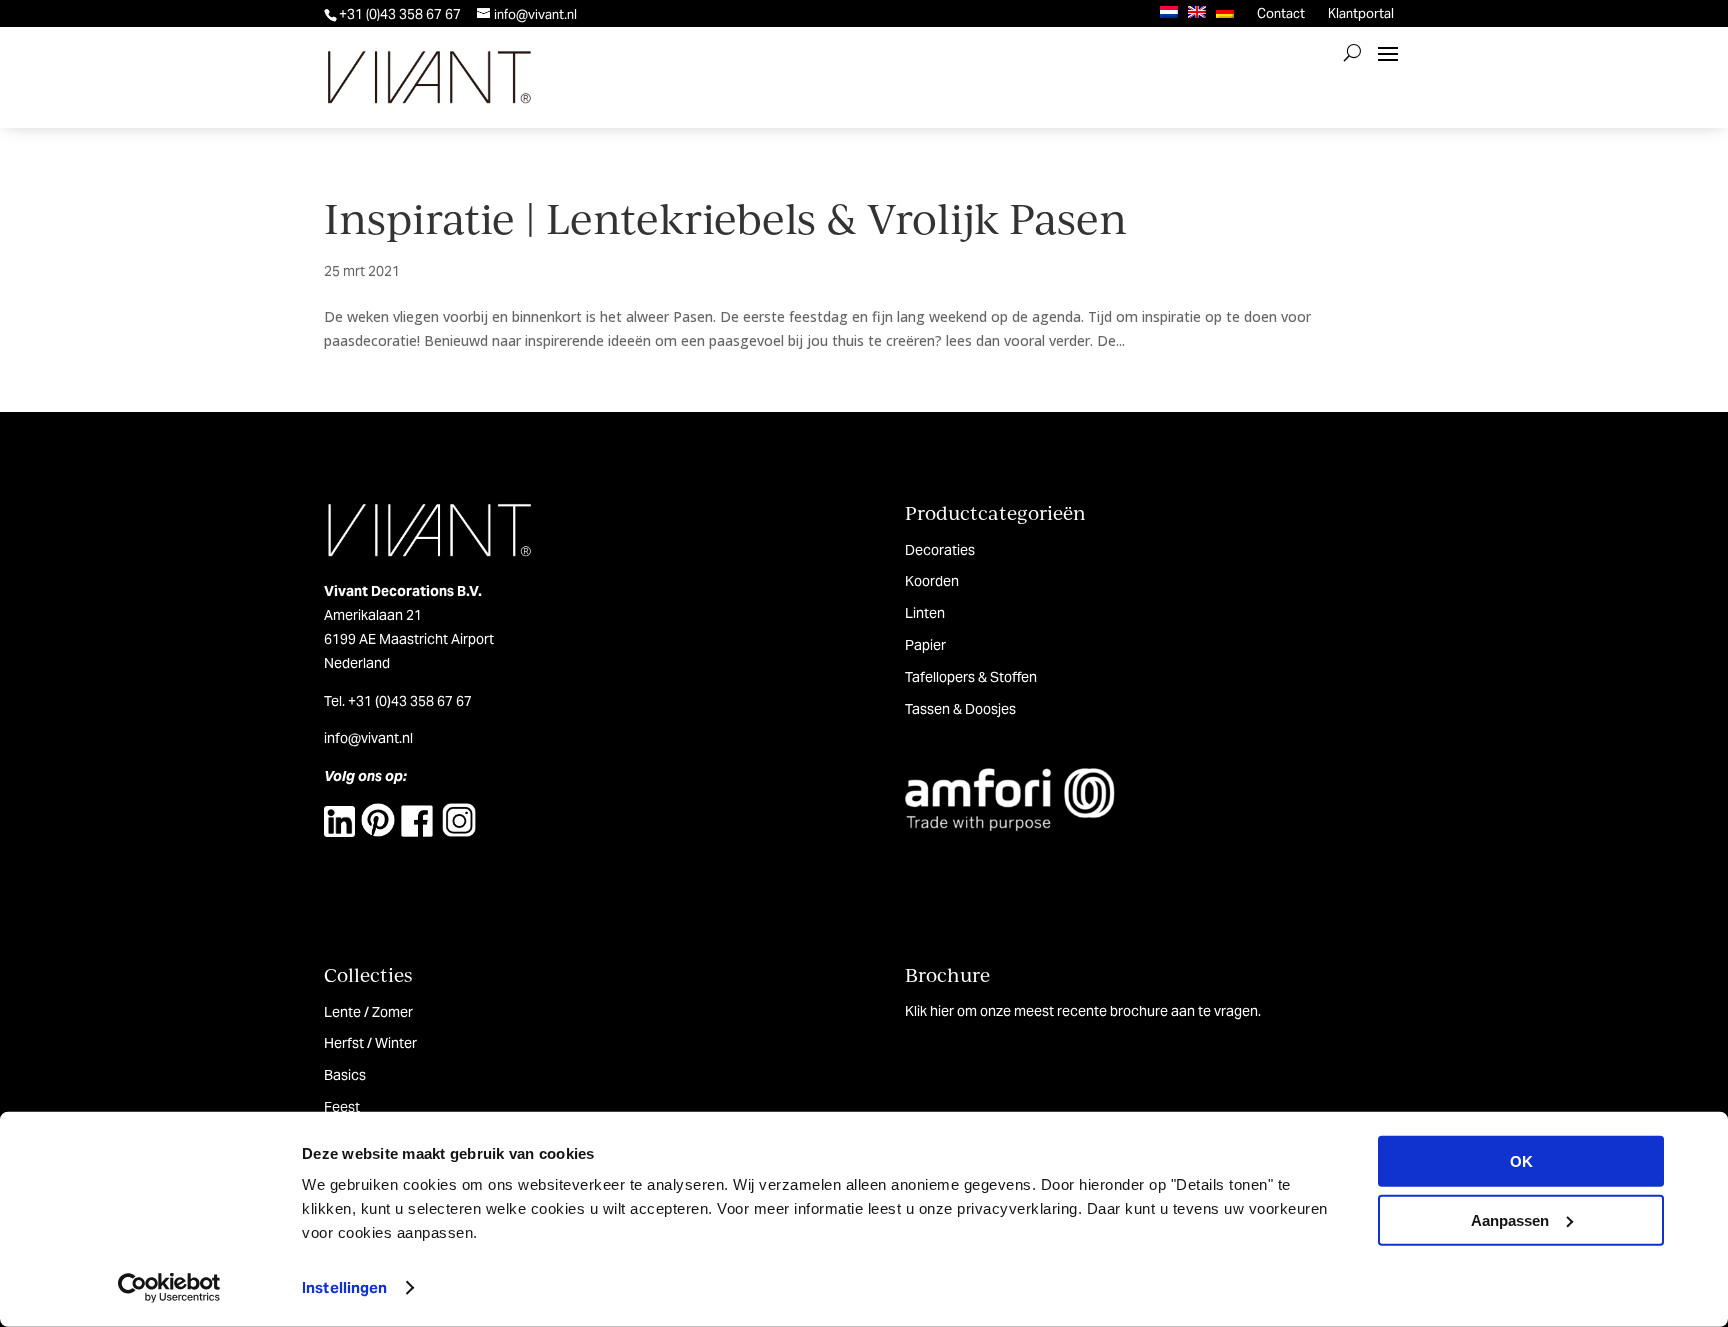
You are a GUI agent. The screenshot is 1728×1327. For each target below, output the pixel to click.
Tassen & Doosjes (960, 709)
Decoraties (940, 550)
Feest (342, 1107)
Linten (925, 613)
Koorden (932, 581)
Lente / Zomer (368, 1012)
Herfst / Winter (370, 1043)
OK (1521, 1161)
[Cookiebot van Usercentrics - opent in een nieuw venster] (169, 1288)
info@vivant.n (367, 738)
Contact (1281, 13)
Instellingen (344, 1287)
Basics (345, 1075)
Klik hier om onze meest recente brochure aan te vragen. (1083, 1011)
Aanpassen (1510, 1219)
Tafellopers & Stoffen (971, 677)
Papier (925, 645)
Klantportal (1361, 13)
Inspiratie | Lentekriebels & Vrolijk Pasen (725, 217)
